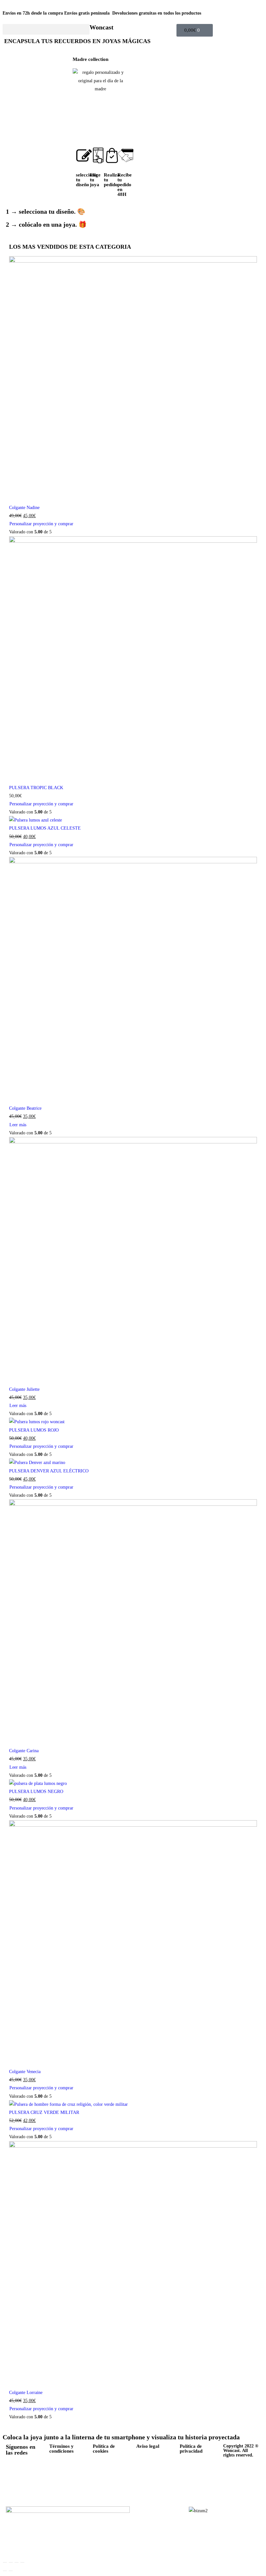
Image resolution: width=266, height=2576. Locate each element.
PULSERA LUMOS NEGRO (36, 1792)
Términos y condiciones (61, 2449)
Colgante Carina (24, 1751)
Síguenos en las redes (21, 2450)
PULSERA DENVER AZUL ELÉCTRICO (49, 1471)
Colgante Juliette (24, 1389)
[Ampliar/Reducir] (5, 2562)
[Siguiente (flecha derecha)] (11, 2571)
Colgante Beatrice (25, 1108)
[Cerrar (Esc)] (22, 2562)
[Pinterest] (14, 2470)
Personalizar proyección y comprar (41, 524)
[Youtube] (14, 2489)
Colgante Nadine (24, 508)
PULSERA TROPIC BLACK (36, 788)
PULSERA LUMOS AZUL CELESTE (45, 828)
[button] (46, 29)
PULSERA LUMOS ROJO (34, 1430)
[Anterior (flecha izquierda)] (5, 2571)
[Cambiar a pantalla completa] (11, 2562)
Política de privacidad (191, 2449)
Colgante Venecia (25, 2072)
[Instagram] (31, 2470)
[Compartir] (17, 2562)
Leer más (18, 1125)
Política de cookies (104, 2449)
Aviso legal (148, 2446)
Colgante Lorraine (26, 2393)
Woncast (102, 27)
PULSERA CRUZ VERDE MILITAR (44, 2112)
